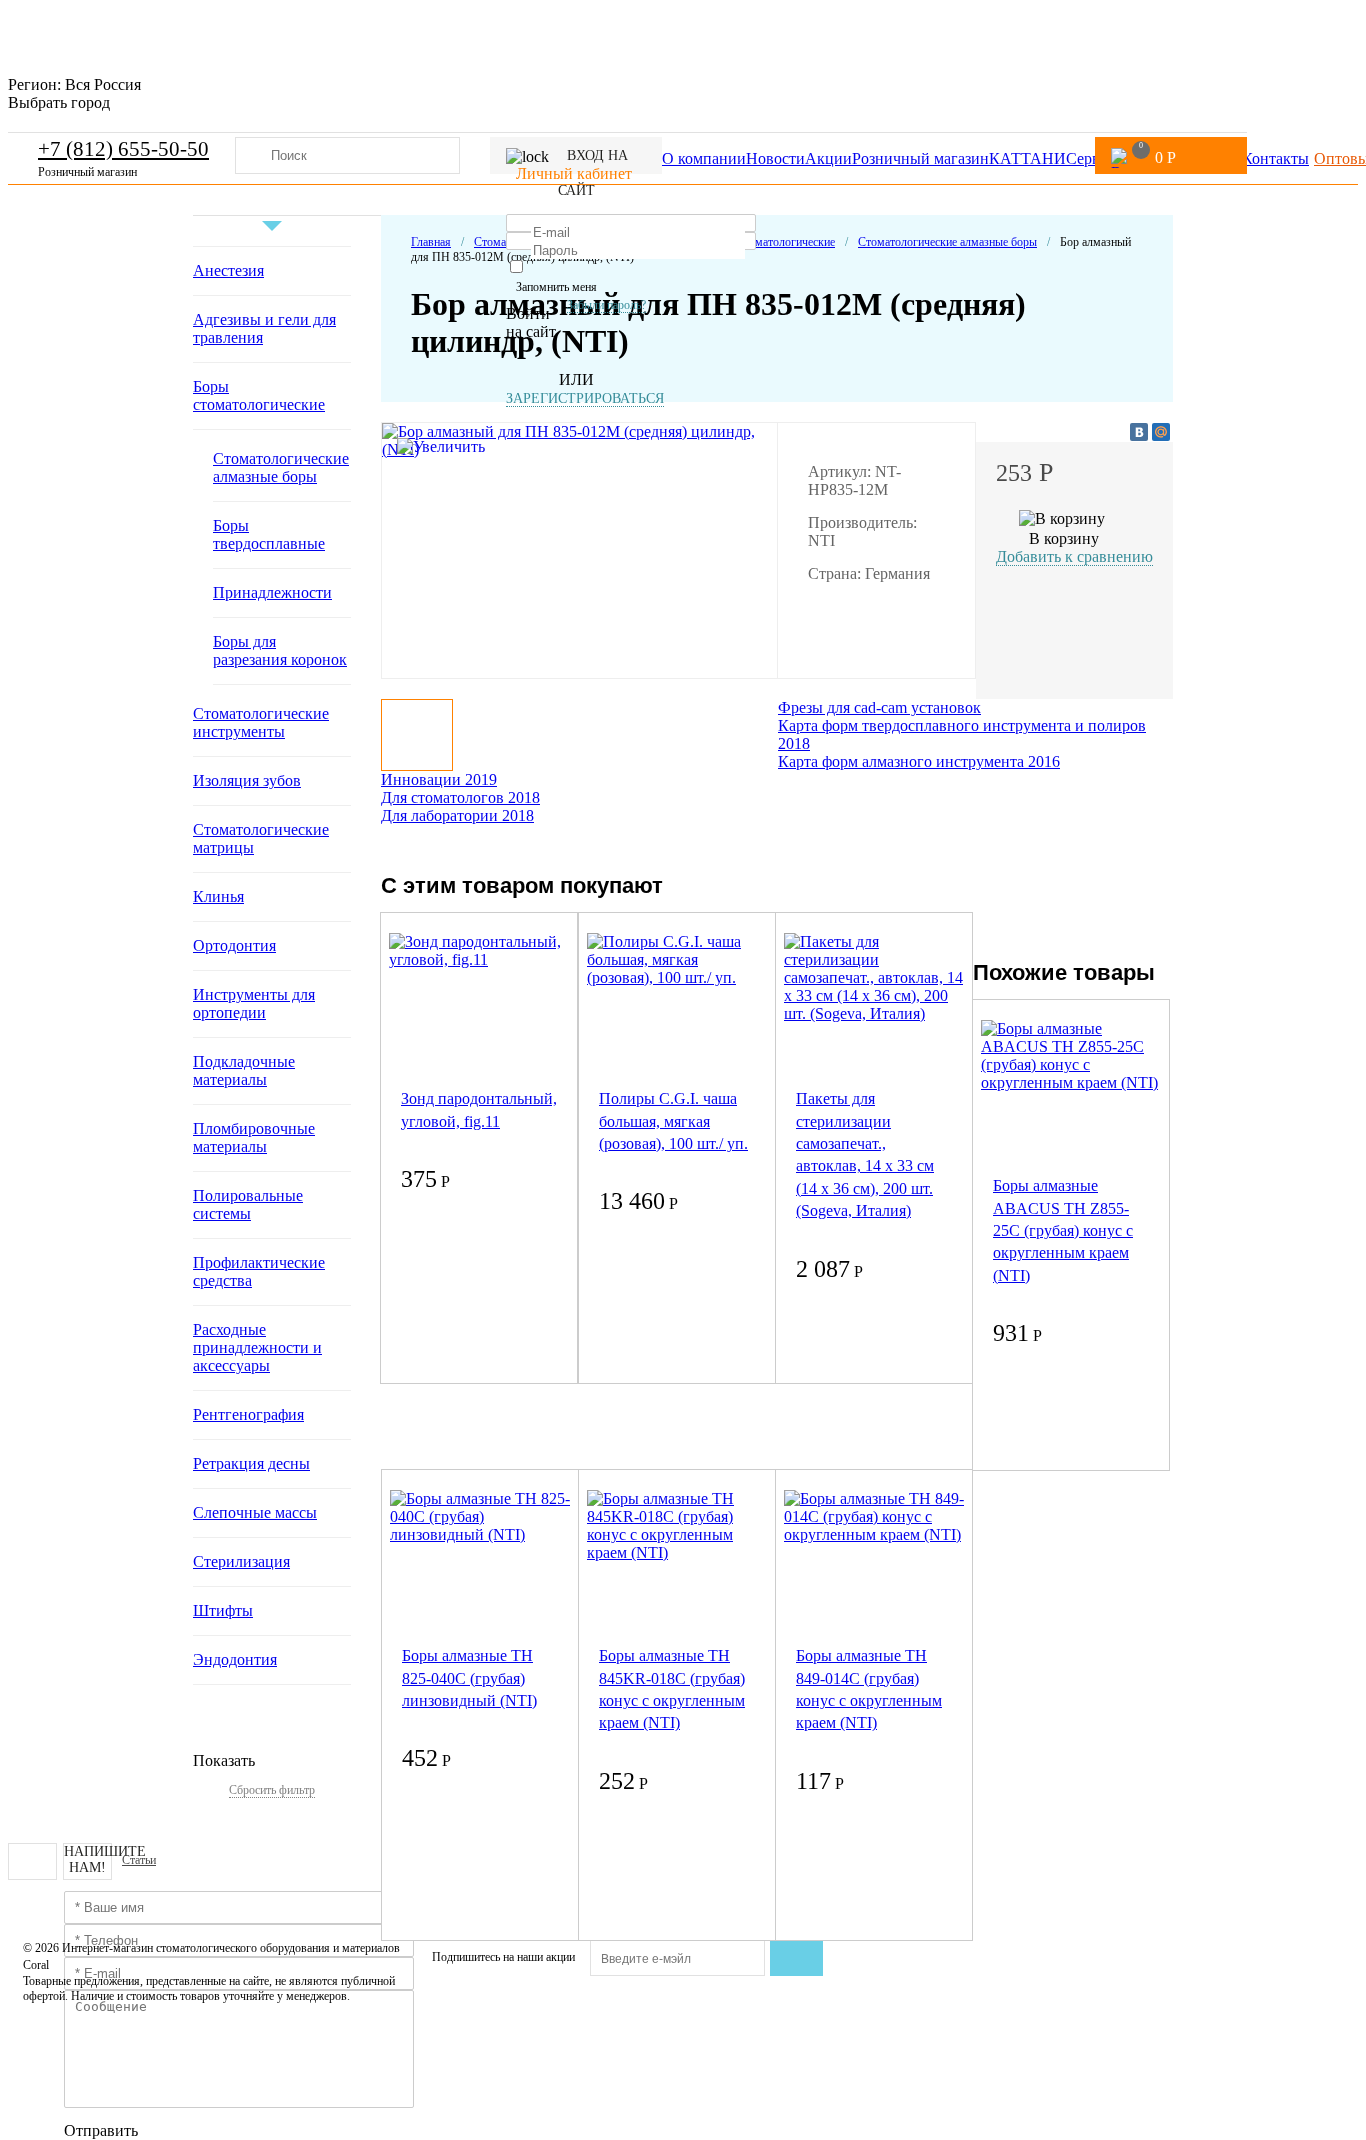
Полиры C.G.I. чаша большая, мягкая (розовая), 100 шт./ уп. (673, 1121)
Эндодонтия (235, 1659)
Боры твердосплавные (269, 534)
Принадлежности (272, 592)
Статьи (139, 1860)
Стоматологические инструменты (261, 722)
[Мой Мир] (1161, 432)
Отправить (101, 2130)
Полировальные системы (248, 1204)
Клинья (218, 896)
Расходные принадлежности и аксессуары (257, 1347)
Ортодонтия (234, 945)
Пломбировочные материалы (254, 1137)
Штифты (223, 1610)
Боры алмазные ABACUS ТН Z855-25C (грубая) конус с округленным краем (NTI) (1063, 1230)
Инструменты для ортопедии (254, 1003)
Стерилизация (241, 1561)
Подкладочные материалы (244, 1070)
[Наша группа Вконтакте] (32, 1861)
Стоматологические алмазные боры (281, 467)
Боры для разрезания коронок (280, 650)
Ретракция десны (251, 1463)
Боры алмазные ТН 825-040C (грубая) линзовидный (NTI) (469, 1678)
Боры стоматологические (259, 395)
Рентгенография (248, 1414)
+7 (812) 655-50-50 (123, 149)
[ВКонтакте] (1139, 432)
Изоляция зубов (247, 780)
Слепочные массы (255, 1512)
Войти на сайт (531, 322)
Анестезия (228, 270)
